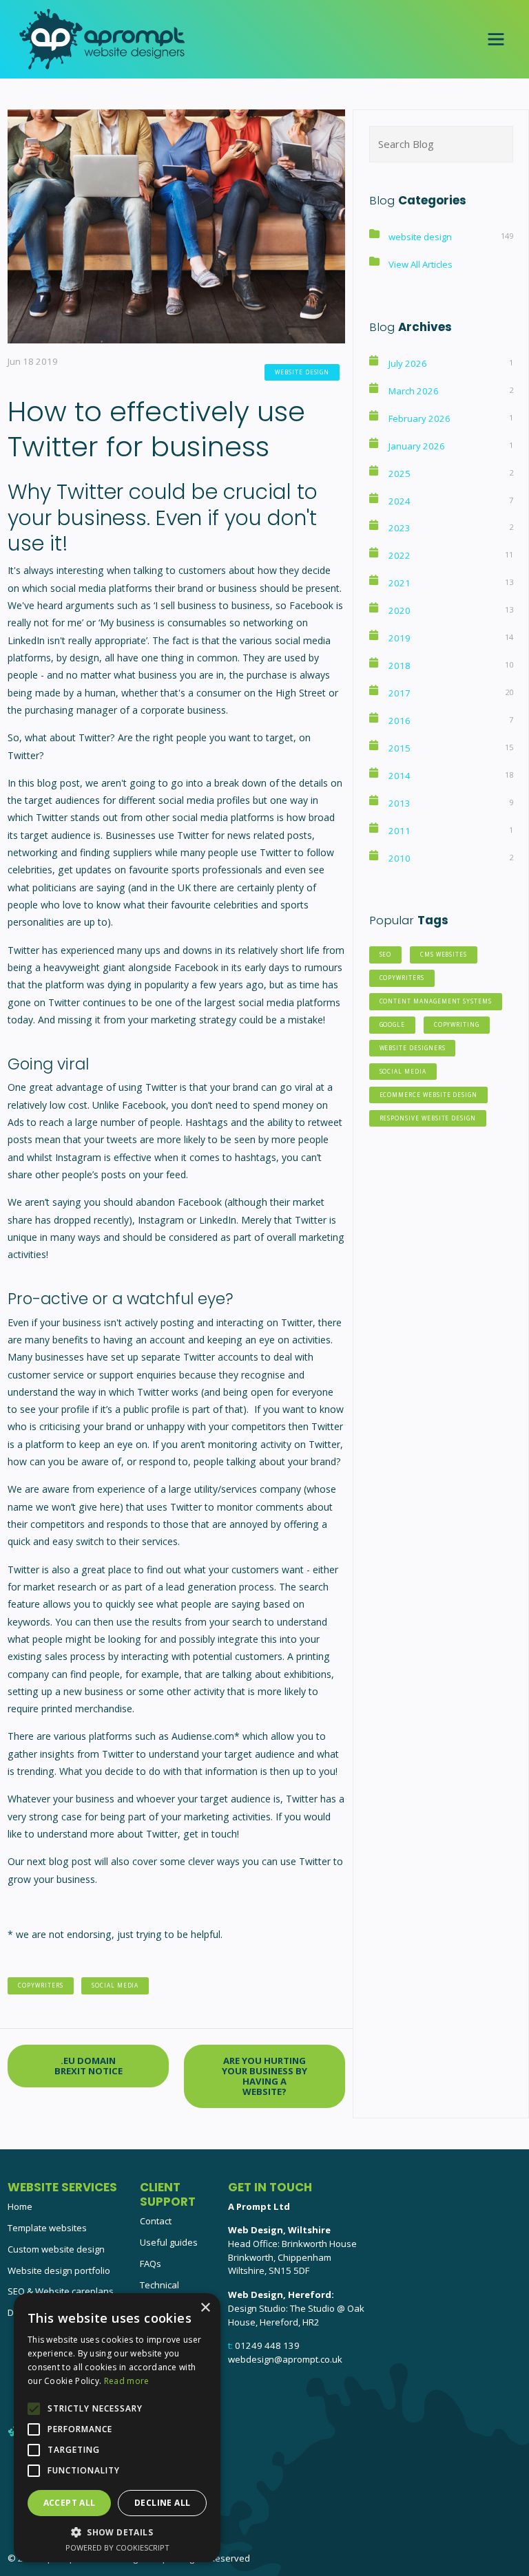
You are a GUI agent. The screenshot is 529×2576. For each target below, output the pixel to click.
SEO (386, 954)
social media (115, 1985)
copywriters (40, 1985)
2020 (400, 610)
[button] (117, 2532)
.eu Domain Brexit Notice (89, 2066)
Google (393, 1024)
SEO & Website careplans (61, 2291)
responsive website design (428, 1118)
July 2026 (408, 363)
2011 (400, 831)
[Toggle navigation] (496, 39)
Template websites (47, 2228)
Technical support (159, 2292)
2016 (400, 721)
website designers (413, 1048)
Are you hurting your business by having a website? (264, 2076)
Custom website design (56, 2249)
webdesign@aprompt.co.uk (285, 2359)
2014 (400, 776)
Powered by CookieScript (117, 2547)
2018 (400, 666)
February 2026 (419, 418)
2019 (400, 638)
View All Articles (421, 264)
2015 (400, 748)
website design (302, 372)
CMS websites (444, 954)
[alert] (117, 2428)
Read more (127, 2381)
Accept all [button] (70, 2503)
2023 (400, 528)
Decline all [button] (162, 2503)
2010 (400, 858)
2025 (400, 473)
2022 (400, 555)
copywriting (457, 1024)
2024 (400, 501)
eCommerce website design (429, 1095)
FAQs (151, 2264)
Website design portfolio (59, 2270)
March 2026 (414, 391)
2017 (400, 693)
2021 (400, 583)
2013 (400, 803)
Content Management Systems (436, 1001)
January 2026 (417, 446)
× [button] (205, 2308)
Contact (156, 2221)
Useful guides (169, 2242)
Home (20, 2206)
